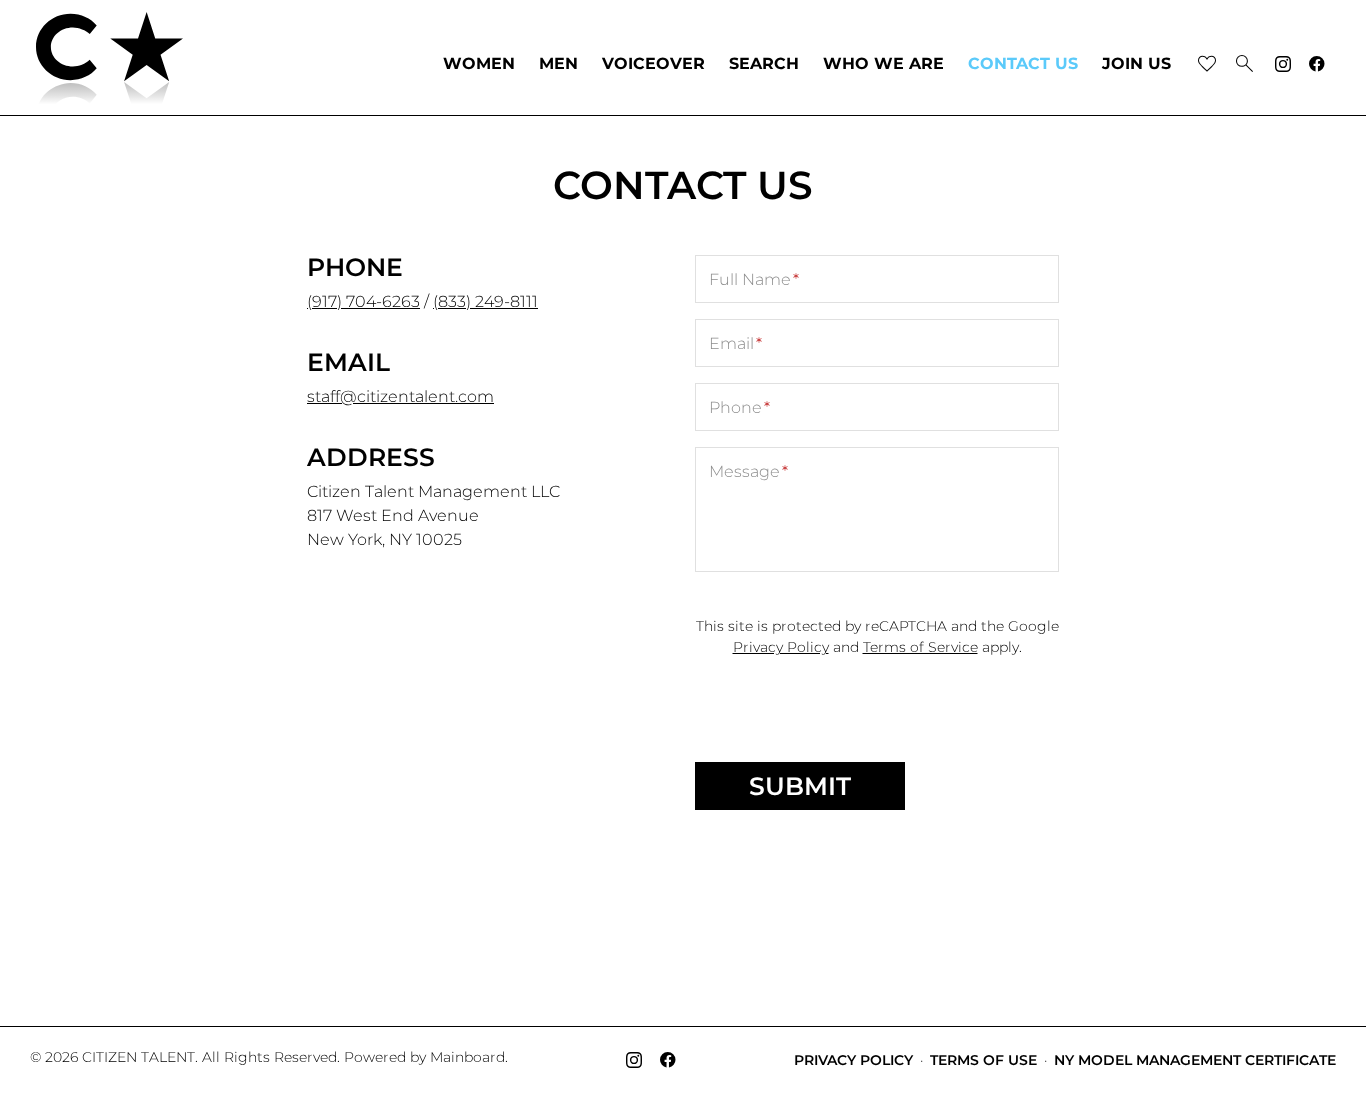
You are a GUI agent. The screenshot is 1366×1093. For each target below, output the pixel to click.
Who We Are (883, 64)
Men (558, 64)
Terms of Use (983, 1060)
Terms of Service (920, 647)
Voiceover (653, 64)
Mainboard (467, 1057)
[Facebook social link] (1317, 64)
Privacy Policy (781, 647)
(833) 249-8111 (485, 301)
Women (479, 64)
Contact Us (1023, 64)
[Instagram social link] (1283, 64)
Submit (800, 786)
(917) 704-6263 (363, 301)
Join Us (1136, 64)
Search (764, 64)
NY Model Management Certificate (1195, 1060)
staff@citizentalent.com (400, 396)
